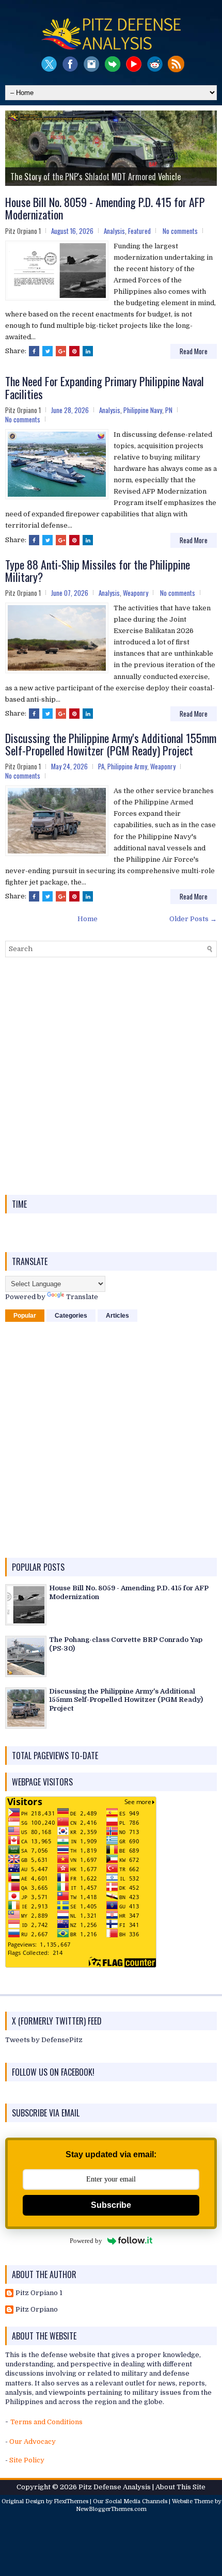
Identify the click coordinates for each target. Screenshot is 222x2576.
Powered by (86, 2241)
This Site (191, 2487)
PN (169, 410)
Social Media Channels (136, 2501)
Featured (139, 231)
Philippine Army (127, 766)
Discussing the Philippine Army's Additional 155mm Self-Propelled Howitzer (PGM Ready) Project (111, 744)
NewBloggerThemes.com (111, 2509)
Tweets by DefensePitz (44, 2040)
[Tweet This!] (47, 351)
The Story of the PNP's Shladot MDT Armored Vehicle (96, 177)
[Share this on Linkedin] (88, 351)
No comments (180, 231)
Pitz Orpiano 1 (39, 2293)
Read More (194, 351)
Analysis (114, 231)
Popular (25, 1316)
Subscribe (111, 2205)
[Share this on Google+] (61, 351)
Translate (82, 1297)
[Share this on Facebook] (34, 351)
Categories (71, 1316)
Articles (117, 1316)
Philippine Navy (143, 410)
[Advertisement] (111, 1076)
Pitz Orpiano (37, 2309)
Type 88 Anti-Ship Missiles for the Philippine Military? (98, 571)
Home (88, 919)
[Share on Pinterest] (74, 351)
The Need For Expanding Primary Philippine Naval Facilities (105, 387)
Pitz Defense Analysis (115, 2487)
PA (101, 766)
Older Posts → (193, 919)
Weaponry (136, 593)
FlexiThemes (71, 2501)
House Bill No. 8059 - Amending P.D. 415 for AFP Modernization (105, 208)
